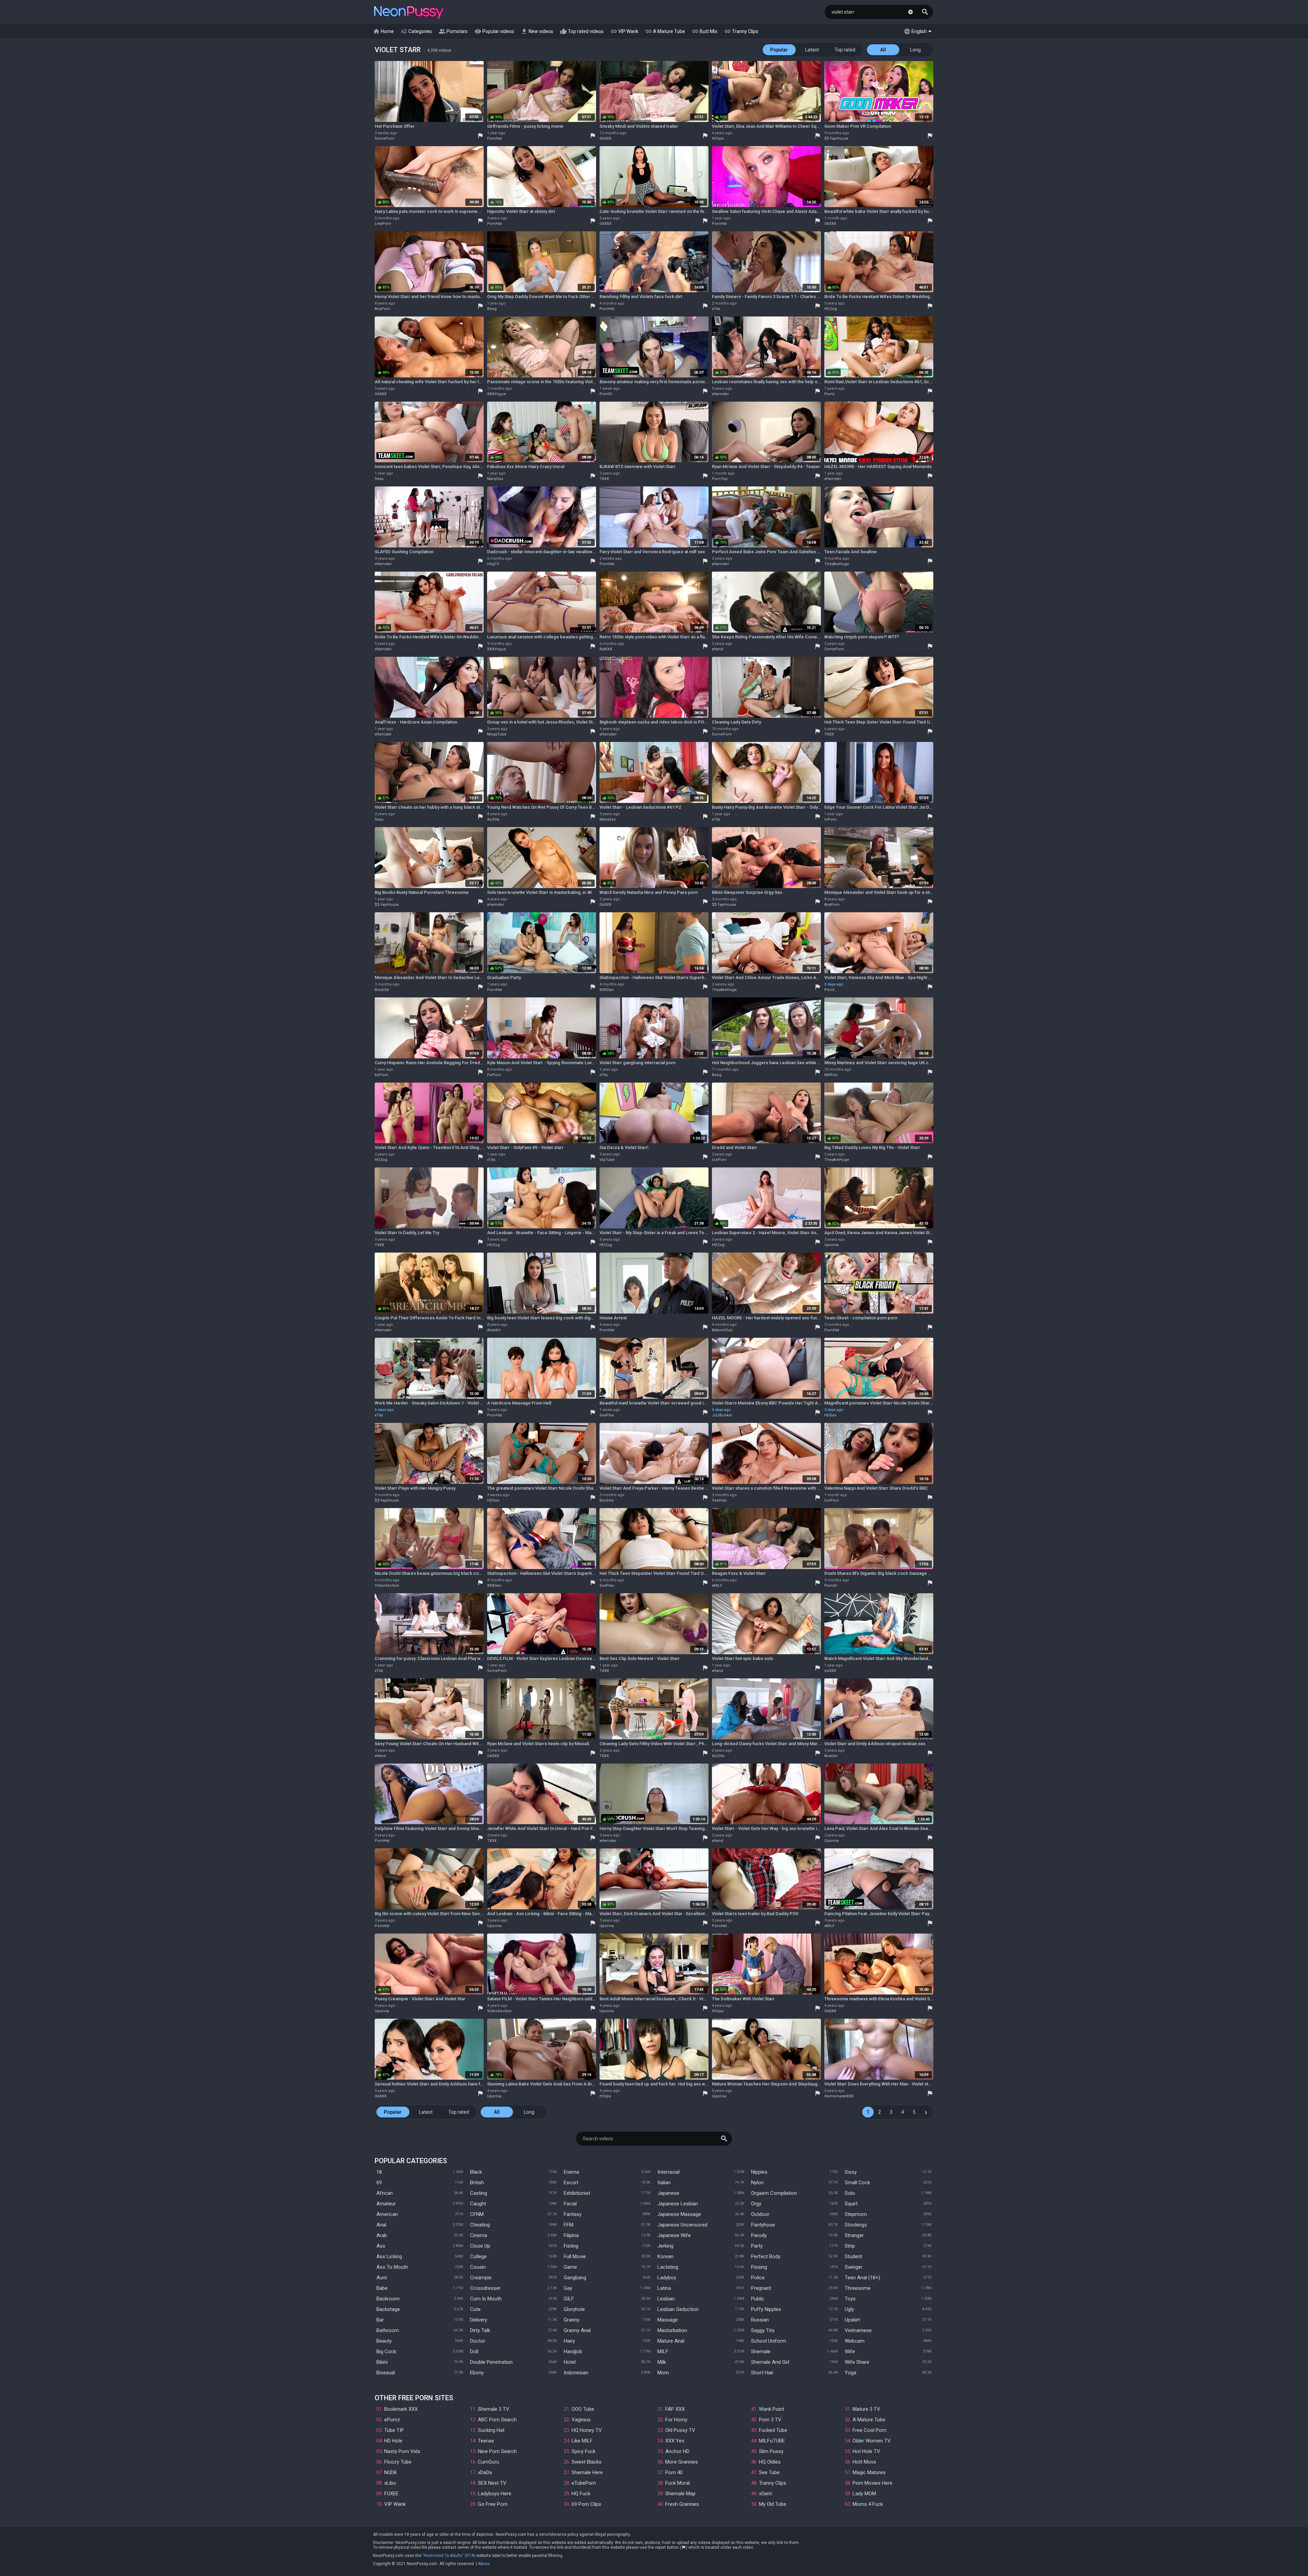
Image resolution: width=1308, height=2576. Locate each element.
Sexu (379, 479)
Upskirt (852, 2320)
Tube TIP (394, 2430)
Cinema (479, 2235)
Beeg (492, 309)
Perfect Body (766, 2256)
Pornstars (453, 31)
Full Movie (575, 2256)
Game (570, 2267)
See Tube (769, 2472)
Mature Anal (671, 2341)
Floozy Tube (398, 2462)
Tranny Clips (741, 31)
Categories (416, 31)
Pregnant (761, 2288)
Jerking (665, 2246)
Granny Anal (577, 2330)
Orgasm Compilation (774, 2193)
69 (379, 2183)
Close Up (480, 2246)
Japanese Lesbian (678, 2204)
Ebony (477, 2373)
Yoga (851, 2373)
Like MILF (582, 2441)
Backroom (388, 2299)
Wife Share (857, 2362)
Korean (665, 2256)
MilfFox (831, 1075)
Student (853, 2256)
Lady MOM (864, 2494)
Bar (380, 2320)
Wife (850, 2352)
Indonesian (576, 2373)
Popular (779, 50)
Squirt (851, 2204)
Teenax (486, 2441)
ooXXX (830, 1671)
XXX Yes (675, 2441)
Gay (568, 2288)
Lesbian (666, 2299)
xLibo (390, 2483)
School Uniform (769, 2341)
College (478, 2256)
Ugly (849, 2309)
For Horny (676, 2420)
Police (758, 2278)
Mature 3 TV (866, 2409)
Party (757, 2246)
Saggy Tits (763, 2330)
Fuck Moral (678, 2483)
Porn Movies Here (873, 2483)
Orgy (756, 2204)
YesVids (719, 1500)
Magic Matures (869, 2472)
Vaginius (581, 2420)
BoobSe (382, 990)
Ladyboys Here (495, 2494)
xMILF (717, 1586)
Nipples (759, 2172)
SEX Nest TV (492, 2483)
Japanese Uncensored (682, 2225)
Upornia (831, 1245)
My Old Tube (773, 2504)
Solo (850, 2193)
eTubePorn (584, 2483)
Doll (474, 2352)
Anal (381, 2225)
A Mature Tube (665, 31)
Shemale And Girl (770, 2362)
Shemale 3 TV (494, 2409)
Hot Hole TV (866, 2451)
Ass (381, 2246)
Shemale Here (587, 2472)
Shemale (761, 2352)
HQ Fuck (581, 2494)
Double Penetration (491, 2362)
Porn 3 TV (770, 2420)
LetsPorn (383, 224)
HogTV (493, 564)
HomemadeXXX (839, 2096)
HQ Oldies (770, 2462)
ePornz (392, 2420)
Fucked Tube (773, 2430)
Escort (571, 2183)
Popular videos (494, 31)
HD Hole (393, 2441)
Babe (382, 2288)
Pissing (759, 2267)
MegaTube (497, 734)
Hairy (569, 2341)
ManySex (495, 479)
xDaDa (485, 2472)
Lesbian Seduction (678, 2309)
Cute (475, 2309)
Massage (668, 2320)
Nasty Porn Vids (402, 2451)
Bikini (382, 2362)
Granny (572, 2320)
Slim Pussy (771, 2451)
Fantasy (573, 2214)
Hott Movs (864, 2462)
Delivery (479, 2320)
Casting (479, 2193)
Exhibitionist (577, 2193)
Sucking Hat (491, 2430)
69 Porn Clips (586, 2504)
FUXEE (391, 2494)
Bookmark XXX (401, 2409)
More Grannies (682, 2462)
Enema (571, 2172)
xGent (765, 2494)
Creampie (481, 2278)
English (915, 31)
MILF (663, 2352)
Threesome (858, 2288)
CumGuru (488, 2462)
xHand (718, 649)
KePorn (381, 1075)
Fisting (571, 2246)
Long (915, 50)
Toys (850, 2299)
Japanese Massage (679, 2214)
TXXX (604, 479)
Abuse (484, 2564)
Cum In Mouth (486, 2299)
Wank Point (772, 2409)
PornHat (494, 138)
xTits (716, 309)
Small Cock (857, 2183)
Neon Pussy (409, 13)
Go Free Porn (493, 2504)
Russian (760, 2320)
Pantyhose (763, 2225)
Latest (812, 50)
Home (383, 31)
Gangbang (575, 2278)
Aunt (382, 2278)
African (385, 2193)
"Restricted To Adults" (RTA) (449, 2556)
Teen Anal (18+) (862, 2278)
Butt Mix (705, 31)
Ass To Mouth (392, 2267)
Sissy (851, 2172)
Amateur (386, 2204)
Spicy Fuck (583, 2451)
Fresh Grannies (682, 2504)
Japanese (668, 2193)
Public (758, 2299)
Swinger (854, 2267)
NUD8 (390, 2472)
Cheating (480, 2225)
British (477, 2183)
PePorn (494, 1075)
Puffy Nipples (766, 2309)
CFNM (477, 2214)
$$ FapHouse (836, 138)
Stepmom (856, 2214)
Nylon (757, 2183)
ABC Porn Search (497, 2420)
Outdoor (760, 2214)
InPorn (830, 819)
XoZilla (493, 819)
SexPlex (607, 1415)
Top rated (845, 50)
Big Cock (386, 2352)
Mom (663, 2373)
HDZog (831, 309)
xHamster (720, 394)
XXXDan (607, 990)
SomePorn (385, 138)
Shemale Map (680, 2494)
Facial (570, 2204)
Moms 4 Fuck (868, 2504)
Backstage (388, 2309)
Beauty (384, 2341)
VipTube (607, 1160)
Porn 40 (674, 2472)
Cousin (478, 2267)
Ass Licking (389, 2256)
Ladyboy (667, 2278)
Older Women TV (872, 2441)
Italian (664, 2183)
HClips (718, 138)
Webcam (855, 2341)
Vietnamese (858, 2330)
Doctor (478, 2341)
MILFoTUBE (772, 2441)
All (883, 50)
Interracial (668, 2172)
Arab (382, 2235)
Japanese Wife (674, 2235)
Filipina (571, 2235)
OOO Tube (583, 2409)
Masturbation (672, 2330)
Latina (664, 2288)
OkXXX (605, 138)
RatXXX (606, 649)
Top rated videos (582, 31)
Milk (662, 2362)
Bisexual (386, 2373)
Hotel (570, 2362)
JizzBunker (722, 1415)
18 (379, 2172)
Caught (478, 2204)
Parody (759, 2235)
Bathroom (388, 2330)
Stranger (854, 2235)
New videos (537, 31)
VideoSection (387, 1586)
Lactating (668, 2267)
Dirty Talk (480, 2330)
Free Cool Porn (869, 2430)
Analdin (494, 1330)
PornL (830, 394)
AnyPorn (382, 309)
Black (476, 2172)
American (387, 2214)
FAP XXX (675, 2409)
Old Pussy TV (680, 2430)
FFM (569, 2225)
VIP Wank (624, 31)
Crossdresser (485, 2288)
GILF (569, 2299)
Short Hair (762, 2373)
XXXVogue (497, 394)
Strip (850, 2246)
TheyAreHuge (837, 564)
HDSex (830, 1415)
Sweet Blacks (587, 2462)
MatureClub (722, 1330)
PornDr (606, 394)
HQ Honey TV (587, 2430)
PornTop (720, 479)
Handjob (573, 2352)
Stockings (856, 2225)
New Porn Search (497, 2451)
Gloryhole (574, 2309)
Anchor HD (677, 2451)
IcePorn (719, 1160)
